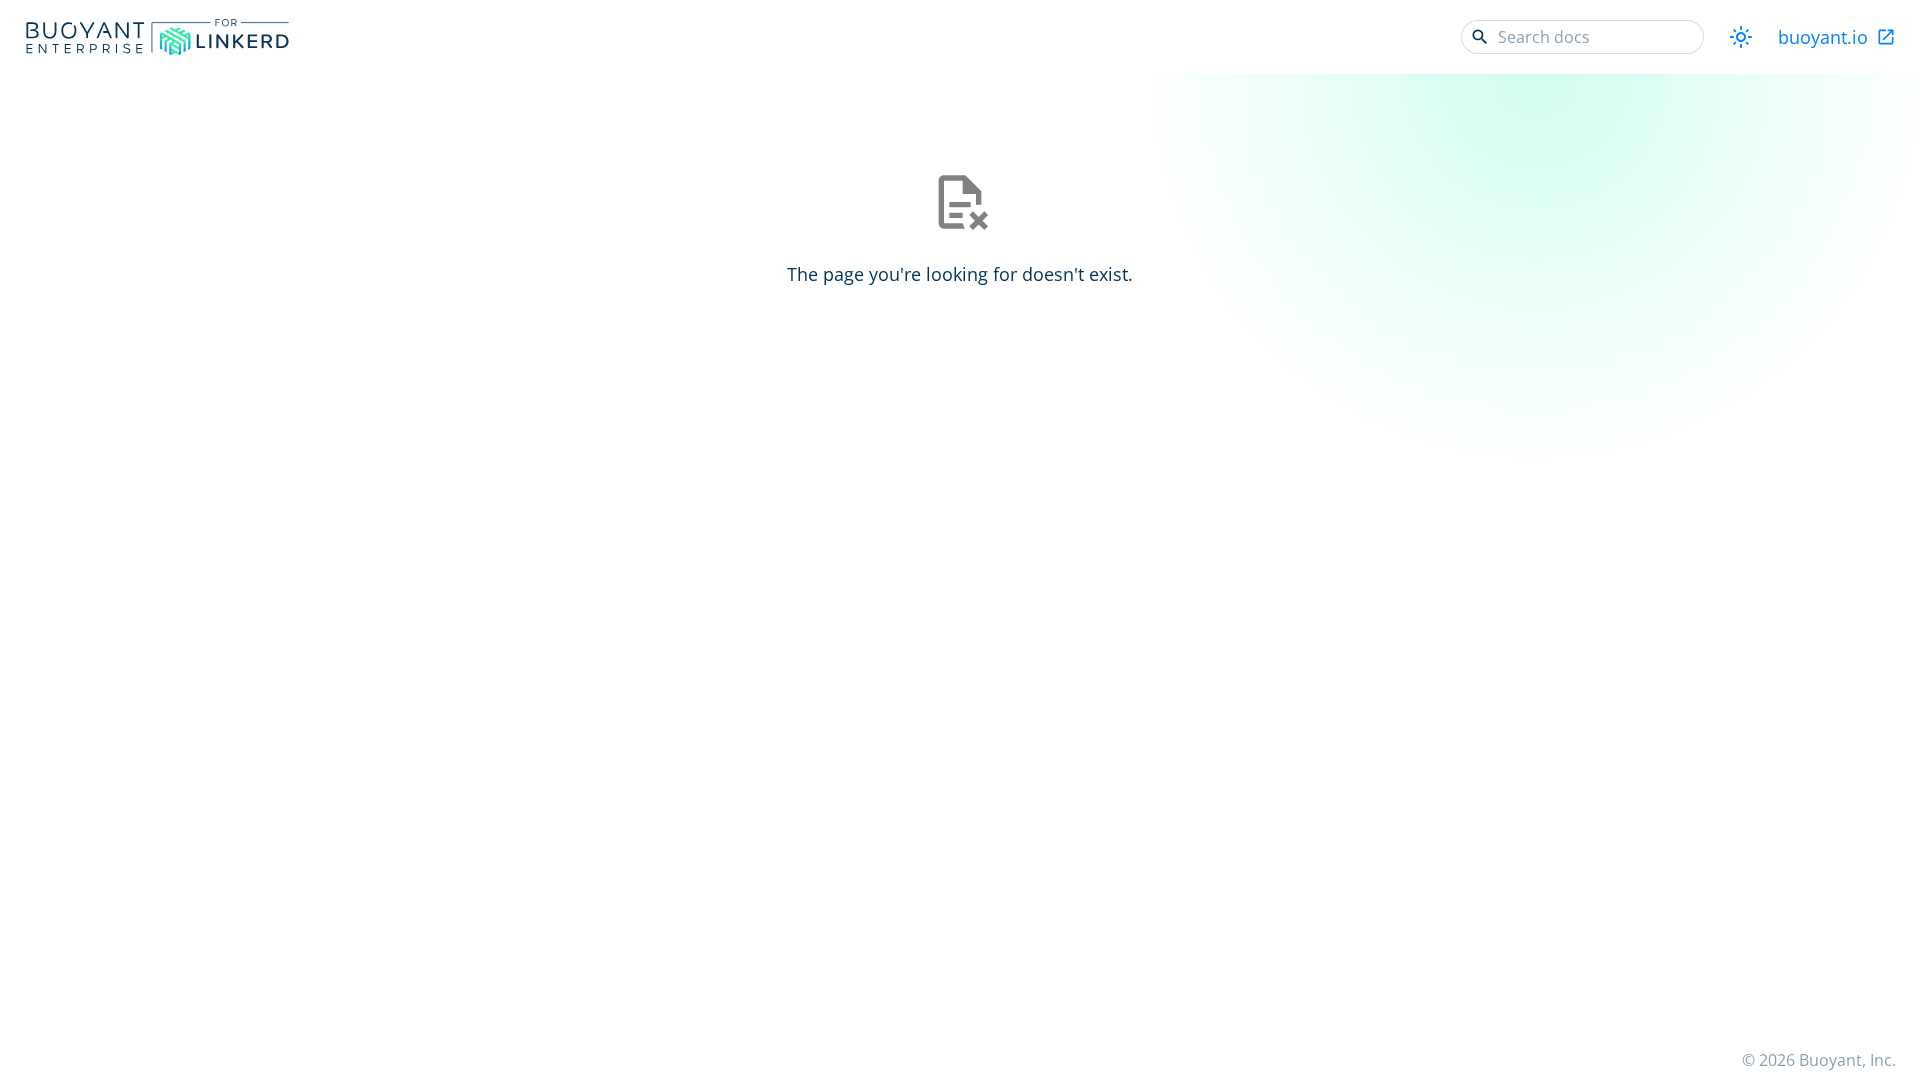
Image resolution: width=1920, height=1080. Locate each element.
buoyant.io (1823, 37)
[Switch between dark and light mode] (1741, 37)
